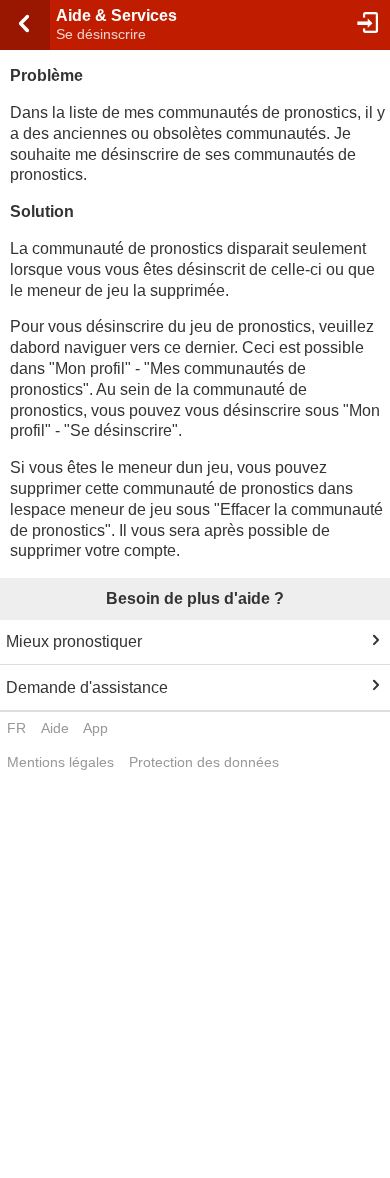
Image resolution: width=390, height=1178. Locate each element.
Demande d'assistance (87, 687)
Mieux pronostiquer (74, 641)
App (95, 728)
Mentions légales (60, 762)
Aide (55, 728)
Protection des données (204, 762)
